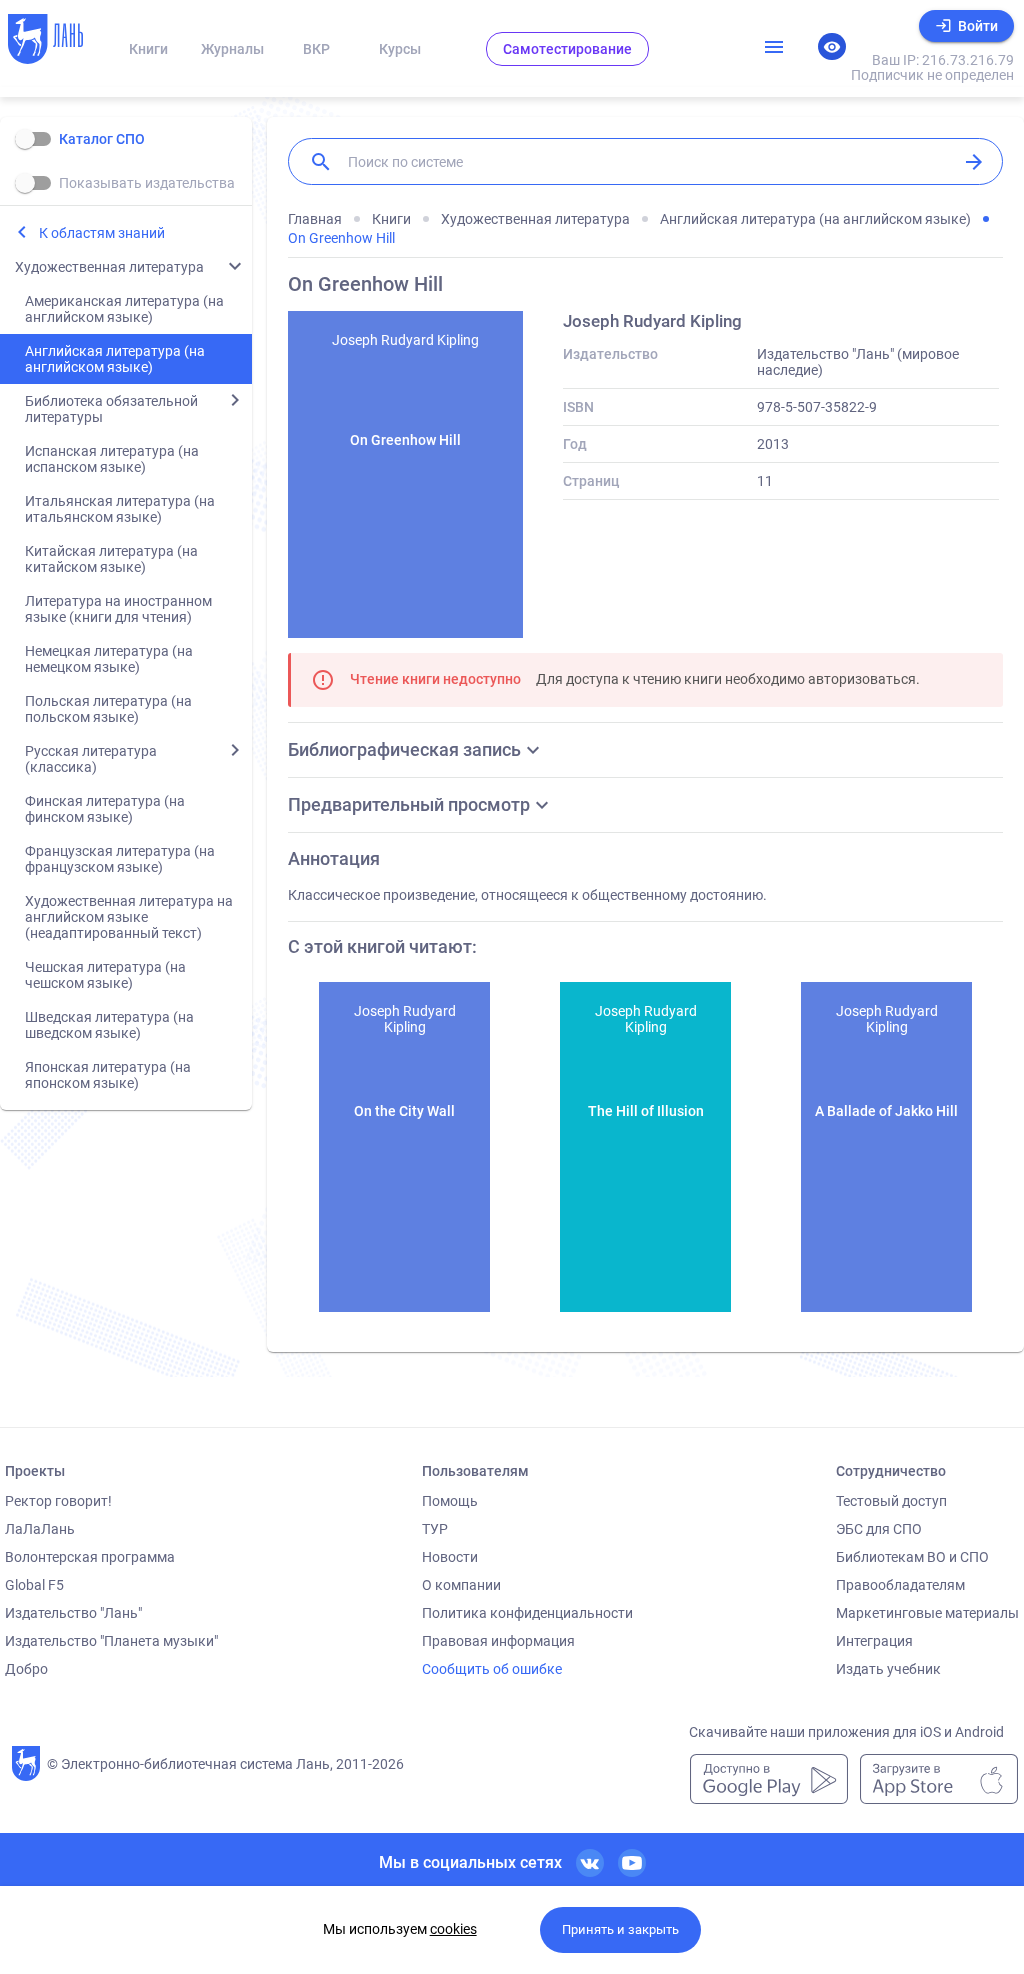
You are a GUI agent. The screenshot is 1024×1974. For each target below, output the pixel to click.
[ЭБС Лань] (57, 41)
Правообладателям (900, 1585)
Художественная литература (109, 267)
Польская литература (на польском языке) (108, 709)
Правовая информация (498, 1641)
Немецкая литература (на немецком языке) (109, 659)
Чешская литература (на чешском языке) (105, 975)
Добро (26, 1669)
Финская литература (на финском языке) (105, 809)
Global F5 (34, 1585)
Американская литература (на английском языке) (124, 309)
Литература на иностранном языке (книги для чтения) (118, 609)
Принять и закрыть (620, 1929)
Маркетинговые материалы (927, 1613)
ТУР (435, 1529)
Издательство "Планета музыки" (111, 1641)
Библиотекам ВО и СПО (912, 1557)
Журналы (232, 49)
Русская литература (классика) (91, 759)
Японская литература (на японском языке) (108, 1075)
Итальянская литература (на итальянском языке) (120, 509)
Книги (148, 49)
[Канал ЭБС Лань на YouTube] (632, 1863)
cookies (453, 1929)
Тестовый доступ (891, 1501)
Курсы (400, 49)
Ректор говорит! (58, 1501)
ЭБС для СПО (879, 1529)
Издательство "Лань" (73, 1613)
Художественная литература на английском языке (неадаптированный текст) (129, 917)
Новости (450, 1557)
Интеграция (874, 1641)
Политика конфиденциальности (527, 1613)
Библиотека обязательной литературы (111, 409)
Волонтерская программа (90, 1557)
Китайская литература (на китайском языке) (111, 559)
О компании (461, 1585)
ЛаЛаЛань (40, 1529)
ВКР (316, 49)
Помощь (450, 1501)
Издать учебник (888, 1669)
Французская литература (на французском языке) (120, 859)
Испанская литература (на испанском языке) (112, 459)
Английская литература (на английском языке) (115, 359)
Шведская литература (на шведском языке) (109, 1025)
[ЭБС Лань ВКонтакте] (590, 1863)
